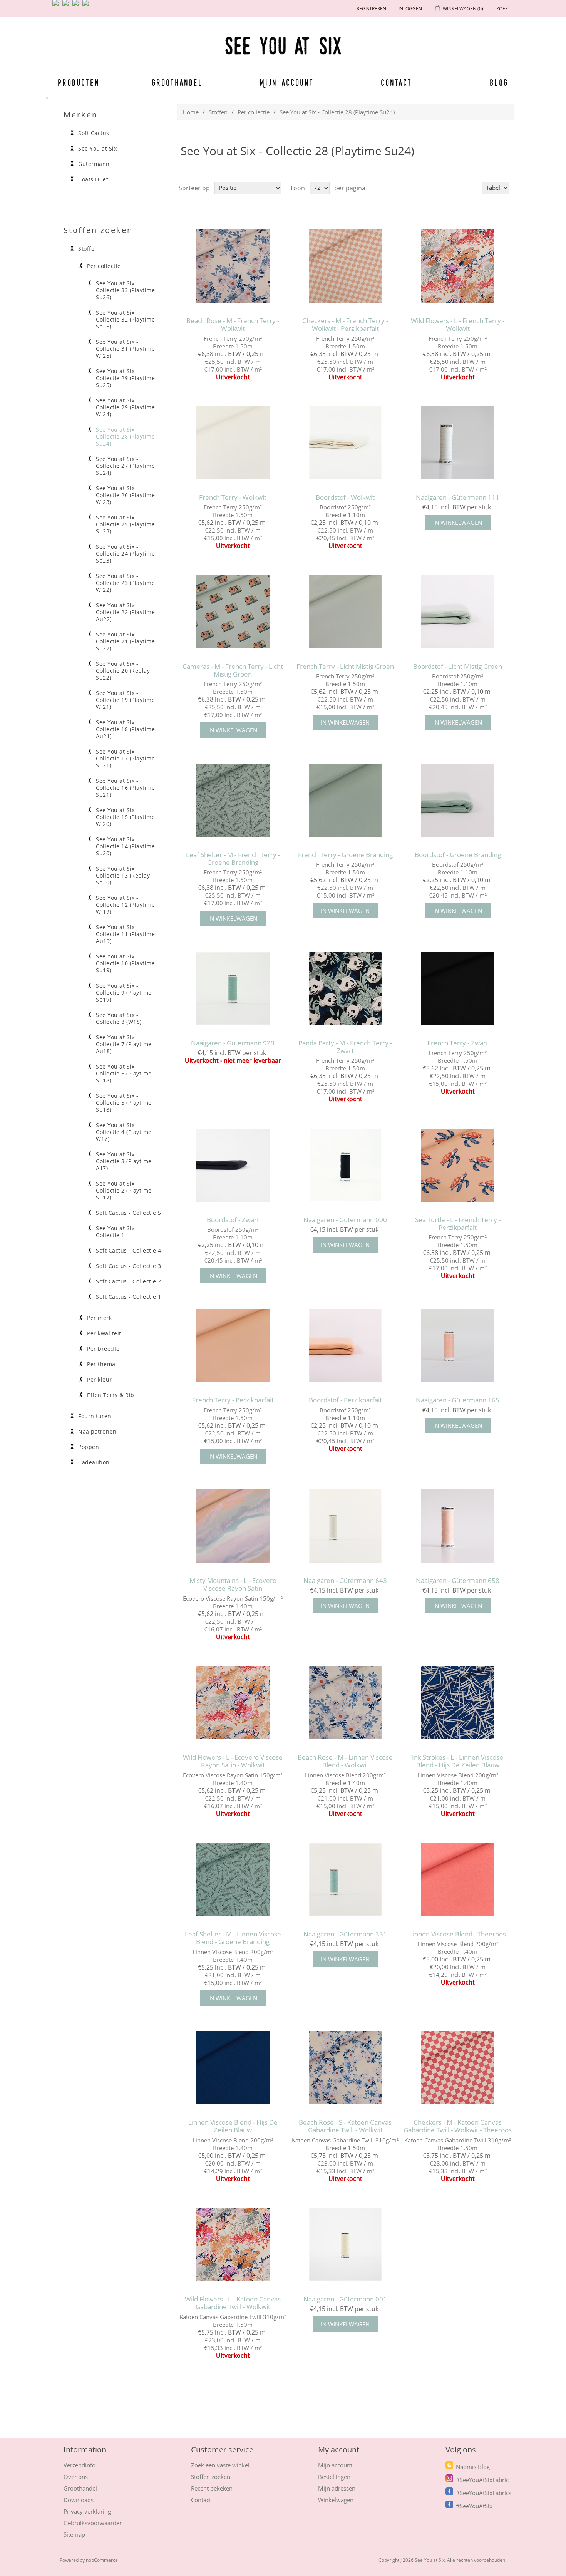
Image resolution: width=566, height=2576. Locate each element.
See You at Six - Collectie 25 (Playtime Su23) (125, 524)
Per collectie (254, 112)
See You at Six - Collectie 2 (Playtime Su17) (124, 1191)
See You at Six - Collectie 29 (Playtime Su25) (125, 378)
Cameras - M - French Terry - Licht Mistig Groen (233, 671)
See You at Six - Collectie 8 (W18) (119, 1018)
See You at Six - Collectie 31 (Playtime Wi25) (125, 349)
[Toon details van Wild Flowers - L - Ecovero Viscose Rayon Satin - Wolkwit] (233, 1703)
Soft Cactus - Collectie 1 (129, 1297)
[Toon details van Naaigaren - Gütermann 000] (345, 1165)
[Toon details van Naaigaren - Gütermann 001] (345, 2245)
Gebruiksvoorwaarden (93, 2523)
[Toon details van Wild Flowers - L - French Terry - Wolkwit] (458, 266)
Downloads (79, 2500)
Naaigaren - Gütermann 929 (233, 1043)
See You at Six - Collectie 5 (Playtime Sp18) (124, 1103)
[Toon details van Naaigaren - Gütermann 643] (345, 1526)
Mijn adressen (337, 2488)
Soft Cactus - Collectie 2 (129, 1281)
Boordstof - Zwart (233, 1220)
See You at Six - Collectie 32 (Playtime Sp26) (125, 320)
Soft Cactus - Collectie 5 (129, 1213)
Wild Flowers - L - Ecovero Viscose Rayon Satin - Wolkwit (233, 1761)
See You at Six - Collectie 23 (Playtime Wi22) (125, 583)
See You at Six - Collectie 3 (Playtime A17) (124, 1161)
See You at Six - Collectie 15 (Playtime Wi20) (125, 817)
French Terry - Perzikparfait (233, 1400)
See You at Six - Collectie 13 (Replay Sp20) (123, 876)
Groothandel (177, 82)
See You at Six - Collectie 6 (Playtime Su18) (124, 1074)
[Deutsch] (87, 6)
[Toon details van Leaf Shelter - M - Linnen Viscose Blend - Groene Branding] (233, 1880)
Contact (397, 82)
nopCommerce (102, 2560)
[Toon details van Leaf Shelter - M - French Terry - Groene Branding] (233, 800)
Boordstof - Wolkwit (345, 497)
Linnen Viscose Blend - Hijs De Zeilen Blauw (233, 2126)
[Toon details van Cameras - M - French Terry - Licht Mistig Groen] (233, 612)
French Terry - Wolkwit (233, 497)
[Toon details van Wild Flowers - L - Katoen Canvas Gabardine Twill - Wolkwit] (233, 2245)
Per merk (99, 1318)
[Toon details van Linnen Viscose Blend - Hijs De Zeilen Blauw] (233, 2068)
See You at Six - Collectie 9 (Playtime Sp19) (124, 993)
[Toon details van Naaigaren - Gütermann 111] (458, 443)
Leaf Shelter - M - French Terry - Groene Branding (233, 859)
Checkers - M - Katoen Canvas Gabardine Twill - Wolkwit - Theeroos (458, 2126)
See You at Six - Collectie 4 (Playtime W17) (124, 1132)
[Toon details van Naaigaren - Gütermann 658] (458, 1526)
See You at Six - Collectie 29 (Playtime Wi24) (125, 407)
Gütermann (94, 164)
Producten (77, 82)
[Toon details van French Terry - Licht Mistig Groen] (345, 612)
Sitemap (74, 2534)
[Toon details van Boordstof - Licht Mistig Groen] (458, 612)
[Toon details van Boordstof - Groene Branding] (458, 800)
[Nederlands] (67, 6)
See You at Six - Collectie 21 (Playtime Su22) (125, 641)
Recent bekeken (212, 2488)
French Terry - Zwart (458, 1043)
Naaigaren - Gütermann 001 (345, 2299)
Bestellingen (334, 2477)
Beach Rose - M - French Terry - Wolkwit (233, 325)
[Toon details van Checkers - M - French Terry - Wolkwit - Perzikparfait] (345, 266)
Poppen (89, 1447)
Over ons (76, 2477)
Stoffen (218, 112)
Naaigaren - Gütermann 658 (458, 1581)
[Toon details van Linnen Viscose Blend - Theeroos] (458, 1880)
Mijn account (287, 82)
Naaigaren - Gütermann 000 (345, 1220)
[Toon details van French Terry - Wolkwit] (233, 443)
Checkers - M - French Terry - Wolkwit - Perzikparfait (345, 325)
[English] (57, 6)
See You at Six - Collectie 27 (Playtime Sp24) (125, 466)
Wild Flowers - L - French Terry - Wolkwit (458, 325)
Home (191, 112)
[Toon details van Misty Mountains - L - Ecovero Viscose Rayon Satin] (233, 1526)
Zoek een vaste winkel (220, 2465)
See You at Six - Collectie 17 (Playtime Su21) (125, 759)
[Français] (77, 6)
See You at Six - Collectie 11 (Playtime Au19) (125, 934)
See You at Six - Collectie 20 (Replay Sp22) (123, 671)
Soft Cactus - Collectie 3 (129, 1266)
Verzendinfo (80, 2465)
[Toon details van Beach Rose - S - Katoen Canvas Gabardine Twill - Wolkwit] (345, 2068)
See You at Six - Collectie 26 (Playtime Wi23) (125, 495)
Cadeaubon (94, 1462)
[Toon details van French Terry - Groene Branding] (345, 800)
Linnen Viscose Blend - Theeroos (458, 1934)
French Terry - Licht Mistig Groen (345, 667)
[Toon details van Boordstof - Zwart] (233, 1165)
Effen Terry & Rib (111, 1395)
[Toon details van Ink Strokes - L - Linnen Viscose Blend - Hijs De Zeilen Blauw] (458, 1703)
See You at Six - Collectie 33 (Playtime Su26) (125, 290)
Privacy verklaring (87, 2511)
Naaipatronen (97, 1432)
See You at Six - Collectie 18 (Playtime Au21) (125, 729)
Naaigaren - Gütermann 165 (458, 1400)
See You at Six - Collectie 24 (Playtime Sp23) (125, 554)
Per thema (101, 1364)
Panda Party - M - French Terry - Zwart (345, 1047)
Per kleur (100, 1380)
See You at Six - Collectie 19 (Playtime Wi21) (125, 700)
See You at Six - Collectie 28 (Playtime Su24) (125, 437)
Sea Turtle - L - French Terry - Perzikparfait (458, 1224)
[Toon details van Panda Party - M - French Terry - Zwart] (345, 988)
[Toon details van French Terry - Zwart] (458, 988)
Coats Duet (93, 179)
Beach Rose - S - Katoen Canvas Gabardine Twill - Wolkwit (345, 2126)
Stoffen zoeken (211, 2477)
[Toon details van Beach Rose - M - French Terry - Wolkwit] (233, 266)
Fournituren (95, 1416)
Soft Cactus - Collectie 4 (129, 1251)
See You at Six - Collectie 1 (117, 1232)
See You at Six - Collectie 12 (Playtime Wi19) (125, 905)
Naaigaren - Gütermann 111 (458, 497)
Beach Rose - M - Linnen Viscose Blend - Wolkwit (345, 1761)
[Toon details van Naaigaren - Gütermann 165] (458, 1346)
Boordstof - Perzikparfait (345, 1400)
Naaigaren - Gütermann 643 (345, 1581)
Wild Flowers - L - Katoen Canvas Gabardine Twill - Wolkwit (233, 2303)
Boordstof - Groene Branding (458, 855)
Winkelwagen (336, 2500)
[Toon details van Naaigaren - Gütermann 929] (233, 988)
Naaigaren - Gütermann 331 (345, 1934)
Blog (499, 82)
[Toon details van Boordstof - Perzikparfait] (345, 1346)
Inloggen (410, 9)
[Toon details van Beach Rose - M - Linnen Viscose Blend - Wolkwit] (345, 1703)
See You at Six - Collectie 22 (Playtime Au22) (125, 612)
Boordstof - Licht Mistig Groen (458, 667)
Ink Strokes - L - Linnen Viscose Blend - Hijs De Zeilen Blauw (458, 1761)
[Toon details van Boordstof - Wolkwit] (345, 443)
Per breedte (103, 1349)
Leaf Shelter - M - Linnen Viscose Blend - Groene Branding (233, 1938)
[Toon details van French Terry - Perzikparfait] (233, 1346)
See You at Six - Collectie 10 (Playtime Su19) (125, 963)
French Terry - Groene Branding (345, 855)
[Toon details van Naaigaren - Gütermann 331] (345, 1880)
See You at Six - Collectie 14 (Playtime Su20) (125, 846)
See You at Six (97, 149)
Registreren (371, 9)
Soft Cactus (94, 133)
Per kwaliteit (104, 1333)
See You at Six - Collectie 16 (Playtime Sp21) (125, 788)
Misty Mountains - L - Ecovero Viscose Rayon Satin (233, 1585)
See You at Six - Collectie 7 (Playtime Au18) (124, 1044)
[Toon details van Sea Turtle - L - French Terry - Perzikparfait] (458, 1165)
